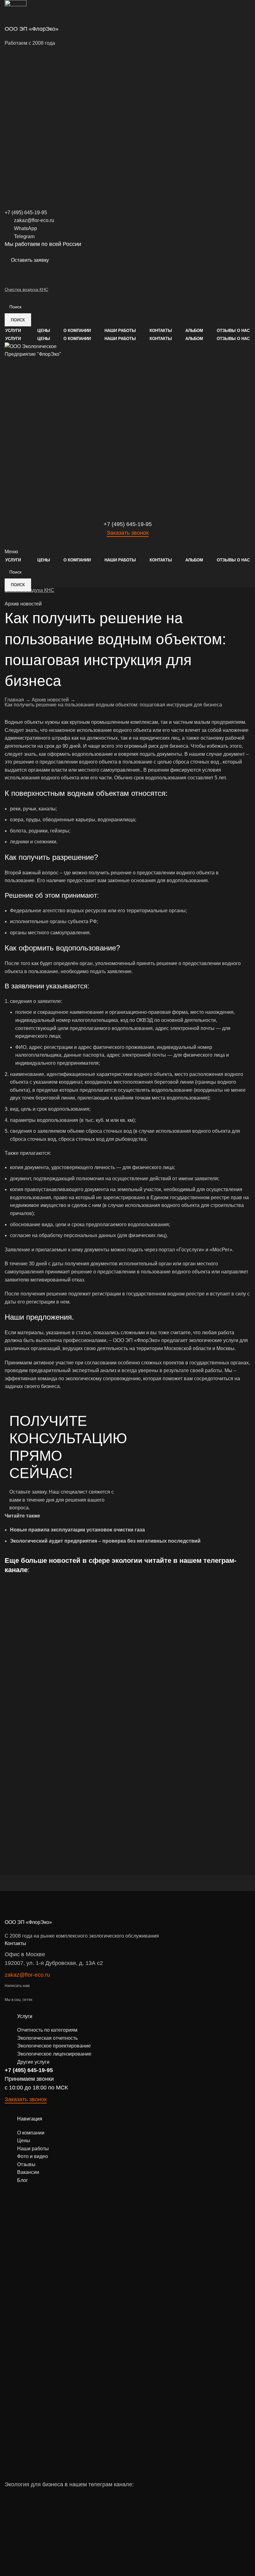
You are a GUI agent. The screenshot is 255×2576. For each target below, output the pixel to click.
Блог (23, 2180)
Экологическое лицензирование (54, 2054)
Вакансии (28, 2172)
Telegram (24, 236)
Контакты (15, 1943)
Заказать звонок (128, 533)
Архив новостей (23, 604)
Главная (14, 700)
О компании (31, 2133)
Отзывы (26, 2164)
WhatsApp (25, 228)
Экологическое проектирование (54, 2046)
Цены (24, 2141)
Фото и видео (32, 2156)
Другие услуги (33, 2062)
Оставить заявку (30, 260)
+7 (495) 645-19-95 (29, 2070)
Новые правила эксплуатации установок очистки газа (77, 1530)
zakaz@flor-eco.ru (34, 220)
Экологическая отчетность (47, 2038)
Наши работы (33, 2149)
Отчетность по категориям (47, 2030)
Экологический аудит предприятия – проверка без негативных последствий (105, 1541)
